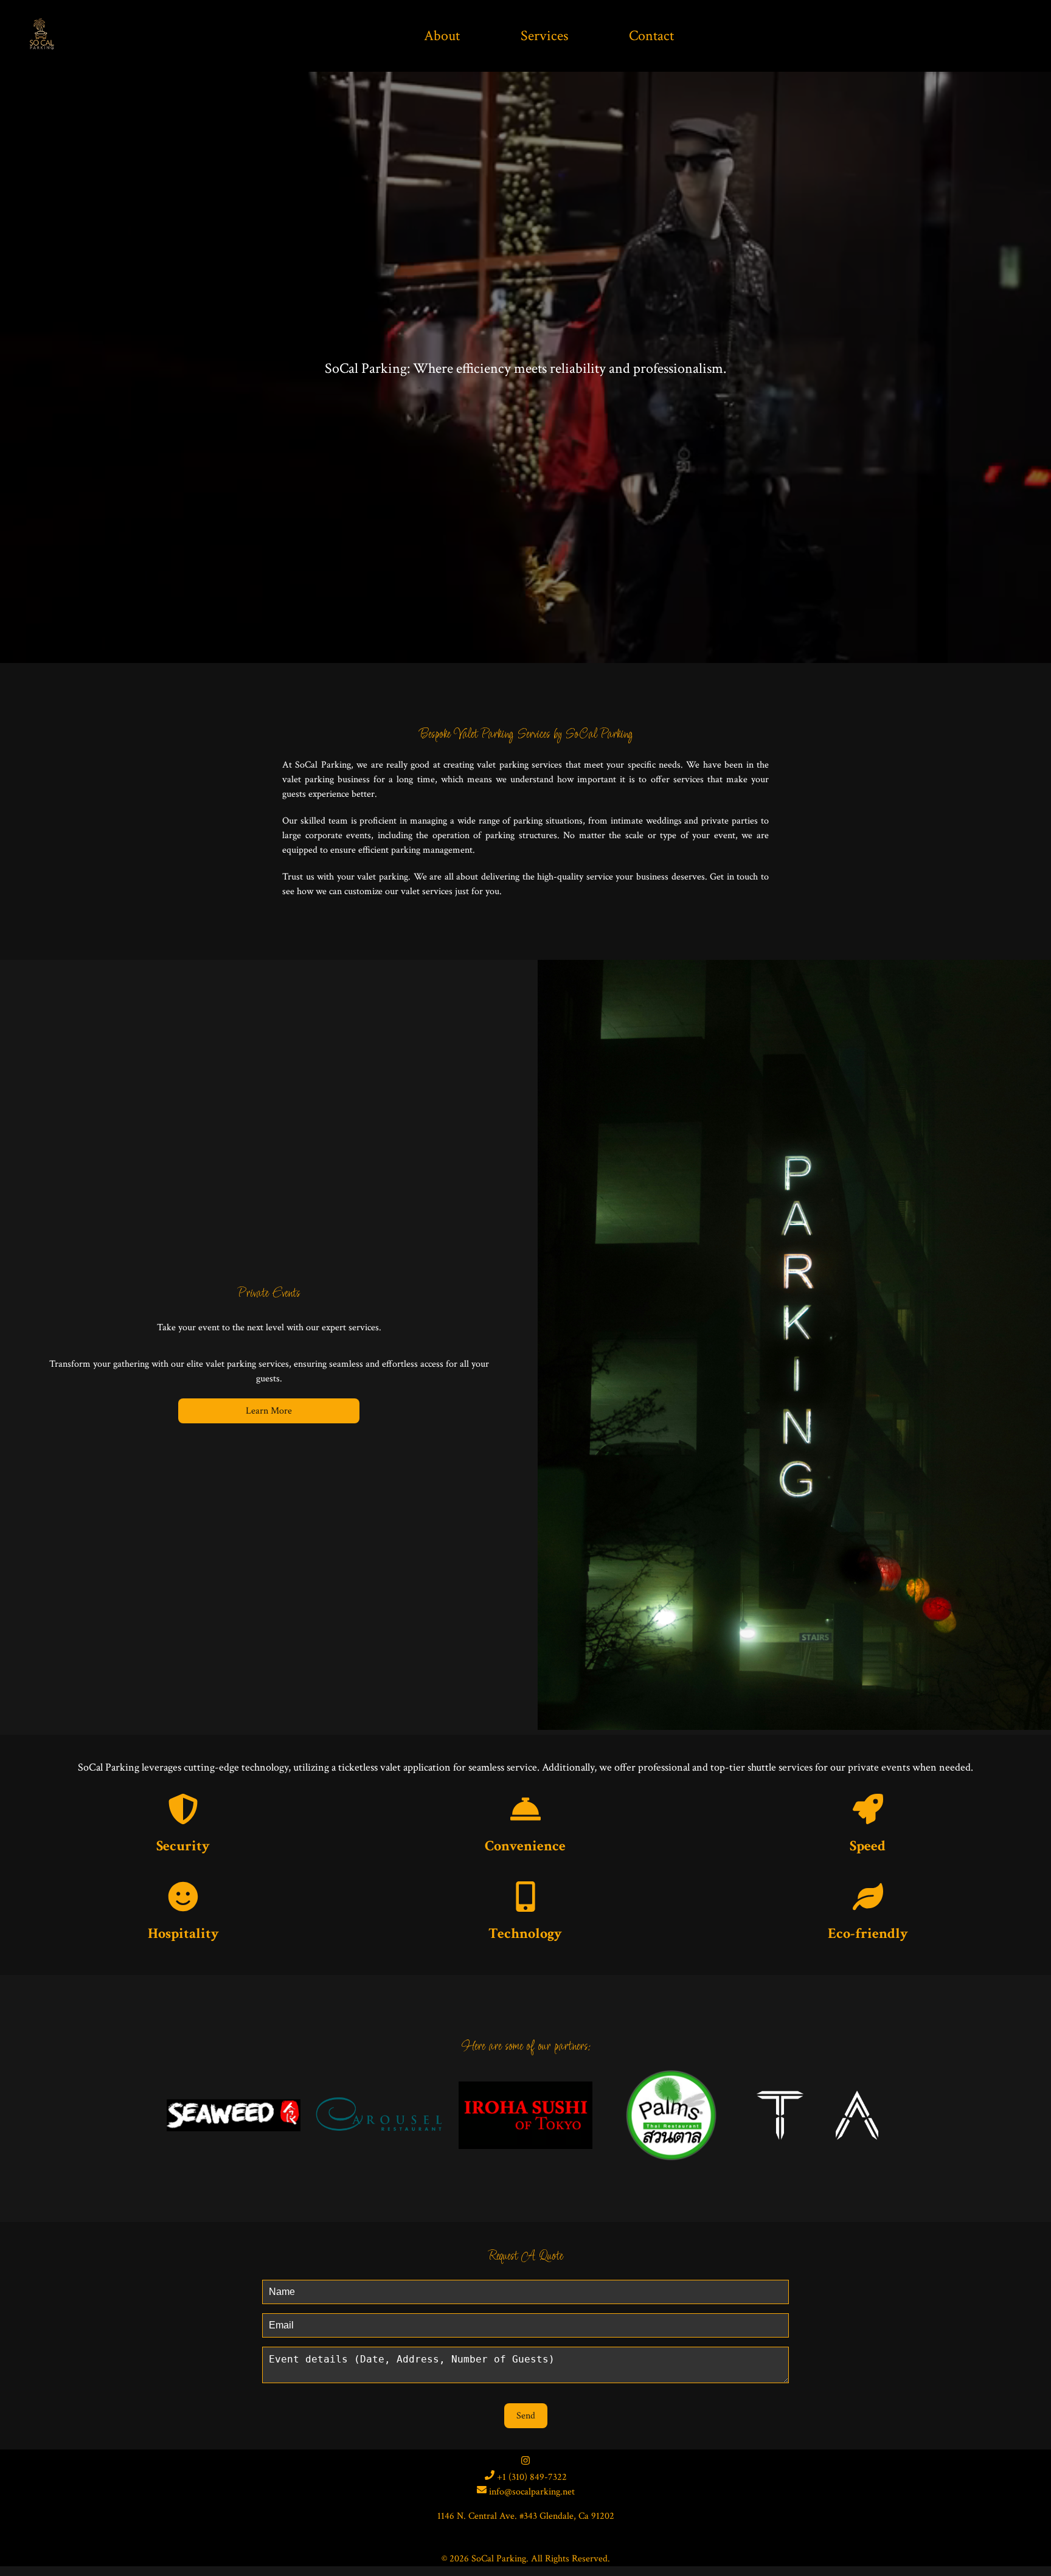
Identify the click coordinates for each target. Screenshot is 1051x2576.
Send (526, 2416)
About (442, 36)
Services (544, 36)
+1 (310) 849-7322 (531, 2477)
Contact (651, 36)
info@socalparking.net (531, 2492)
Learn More (269, 1411)
